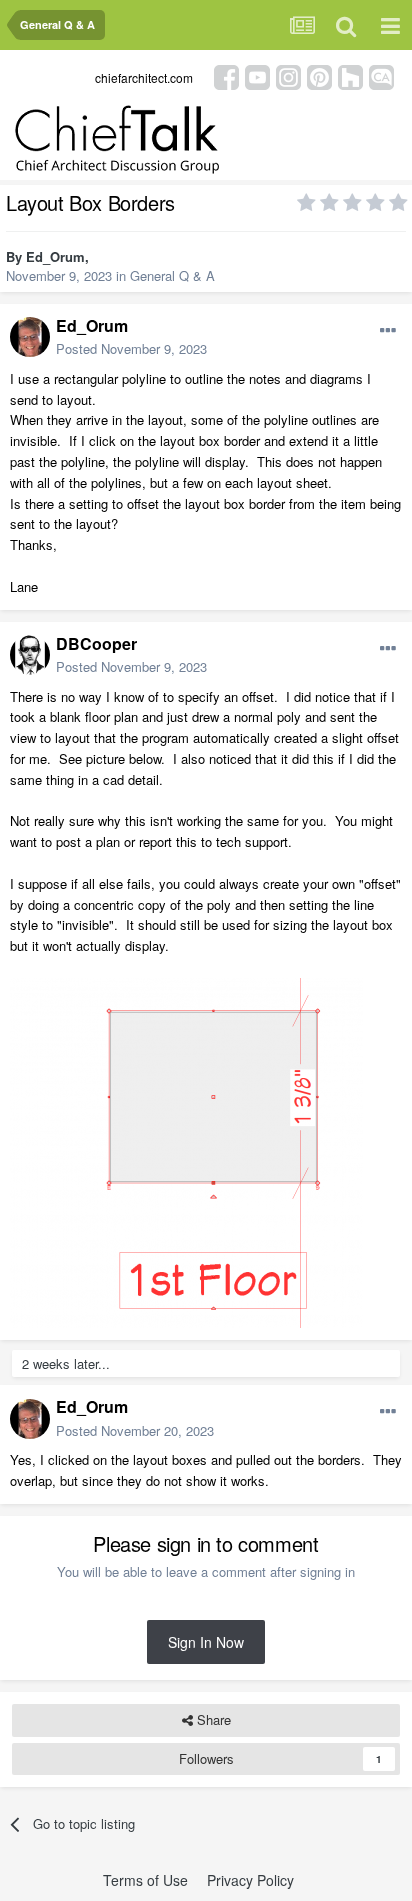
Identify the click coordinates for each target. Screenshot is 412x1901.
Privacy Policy (250, 1880)
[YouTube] (257, 75)
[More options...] (388, 331)
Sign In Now (206, 1642)
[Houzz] (350, 75)
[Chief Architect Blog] (381, 75)
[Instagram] (288, 75)
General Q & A (172, 275)
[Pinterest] (319, 75)
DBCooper (96, 643)
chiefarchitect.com (144, 77)
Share (212, 1719)
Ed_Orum (55, 256)
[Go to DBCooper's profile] (30, 655)
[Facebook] (226, 75)
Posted (131, 348)
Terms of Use (145, 1880)
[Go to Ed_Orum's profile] (30, 337)
